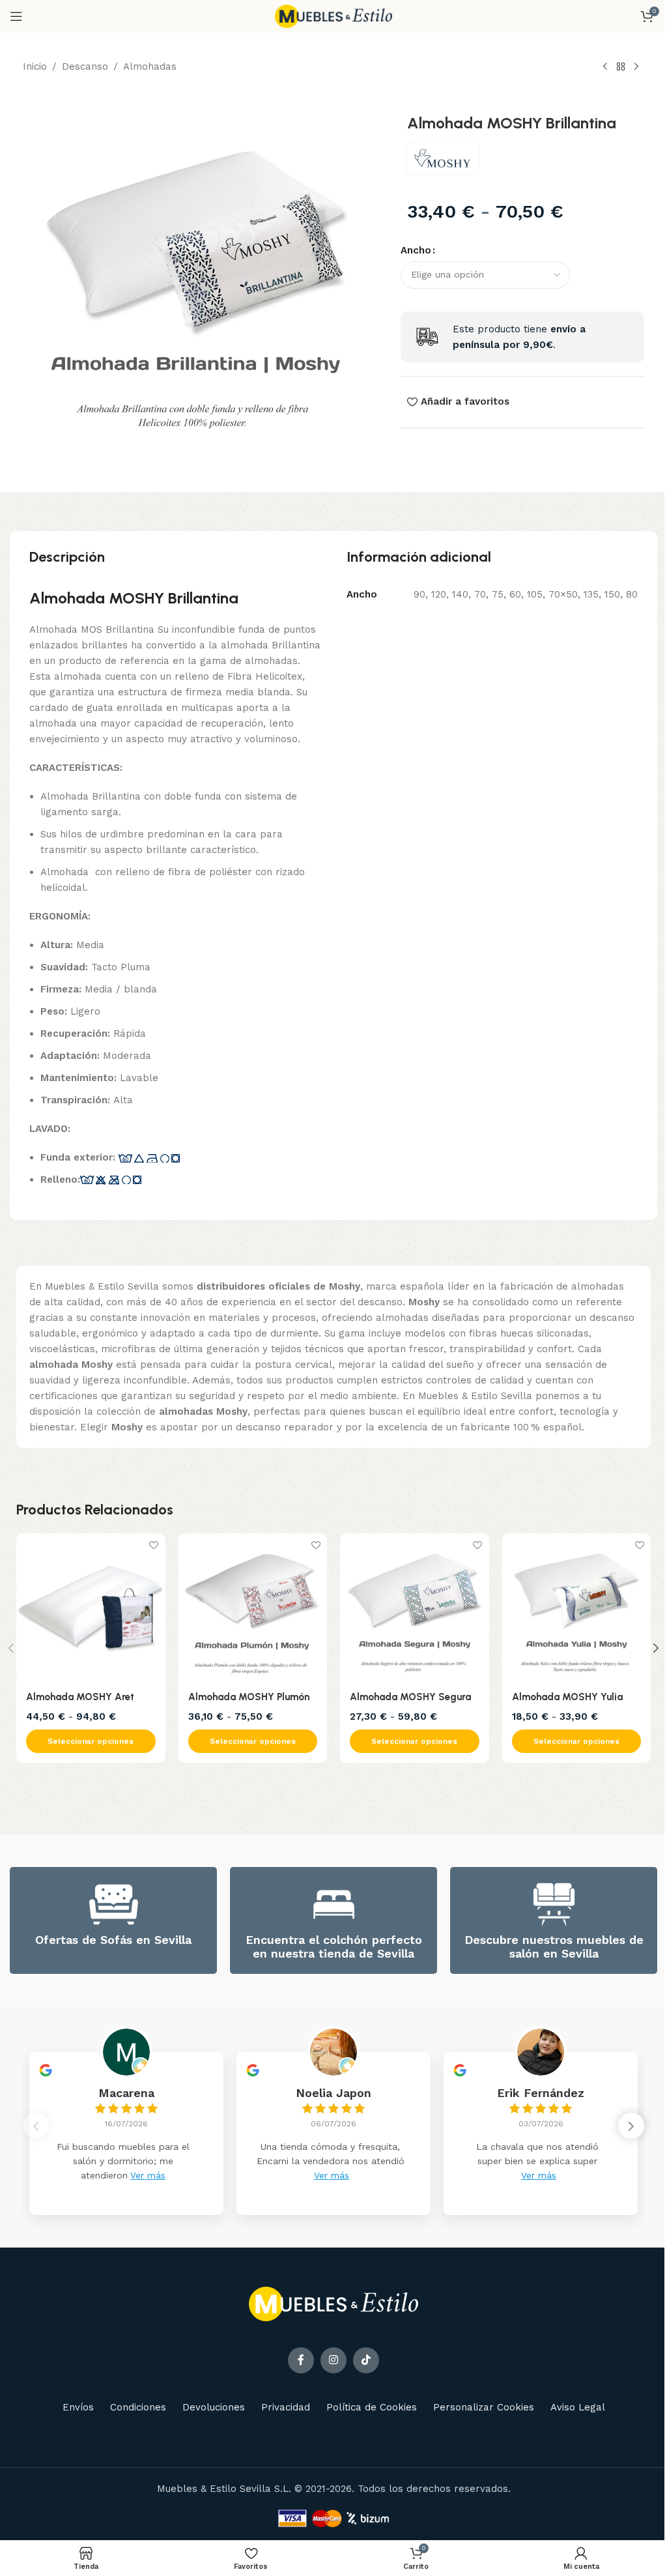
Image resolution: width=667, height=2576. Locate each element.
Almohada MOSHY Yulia (567, 1697)
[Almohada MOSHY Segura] (415, 1608)
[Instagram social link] (333, 2360)
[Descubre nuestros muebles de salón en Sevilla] (554, 1904)
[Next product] (636, 67)
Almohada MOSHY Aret (80, 1697)
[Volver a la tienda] (621, 67)
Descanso (85, 66)
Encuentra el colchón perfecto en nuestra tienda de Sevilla (334, 1947)
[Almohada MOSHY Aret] (91, 1608)
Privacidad (286, 2407)
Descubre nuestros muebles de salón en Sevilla (554, 1947)
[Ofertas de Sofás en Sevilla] (114, 1904)
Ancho (416, 250)
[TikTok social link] (366, 2360)
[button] (631, 2126)
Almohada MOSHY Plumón (249, 1697)
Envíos (78, 2407)
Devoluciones (214, 2407)
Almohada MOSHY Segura (410, 1697)
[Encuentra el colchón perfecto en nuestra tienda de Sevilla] (334, 1904)
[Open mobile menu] (16, 16)
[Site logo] (333, 16)
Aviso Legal (578, 2407)
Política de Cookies (372, 2407)
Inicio (35, 66)
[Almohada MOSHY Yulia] (577, 1608)
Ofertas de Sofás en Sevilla (113, 1940)
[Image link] (333, 2303)
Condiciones (138, 2407)
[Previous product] (605, 67)
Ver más (148, 2175)
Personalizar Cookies (484, 2407)
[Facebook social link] (301, 2360)
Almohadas (150, 66)
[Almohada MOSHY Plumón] (253, 1608)
